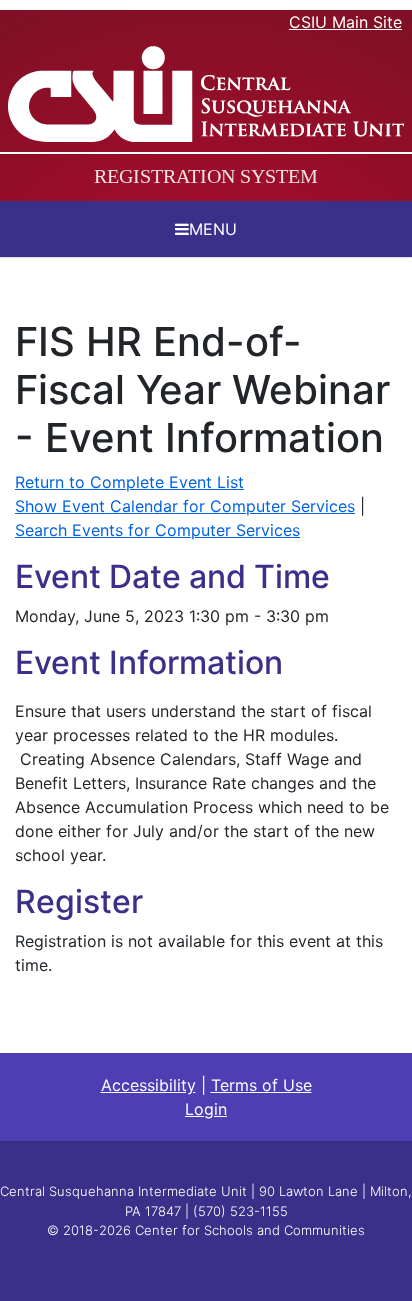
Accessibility (148, 1085)
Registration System (206, 176)
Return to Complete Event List (129, 482)
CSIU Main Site (345, 22)
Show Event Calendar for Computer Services (185, 506)
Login (206, 1109)
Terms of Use (261, 1085)
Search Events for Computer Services (157, 530)
